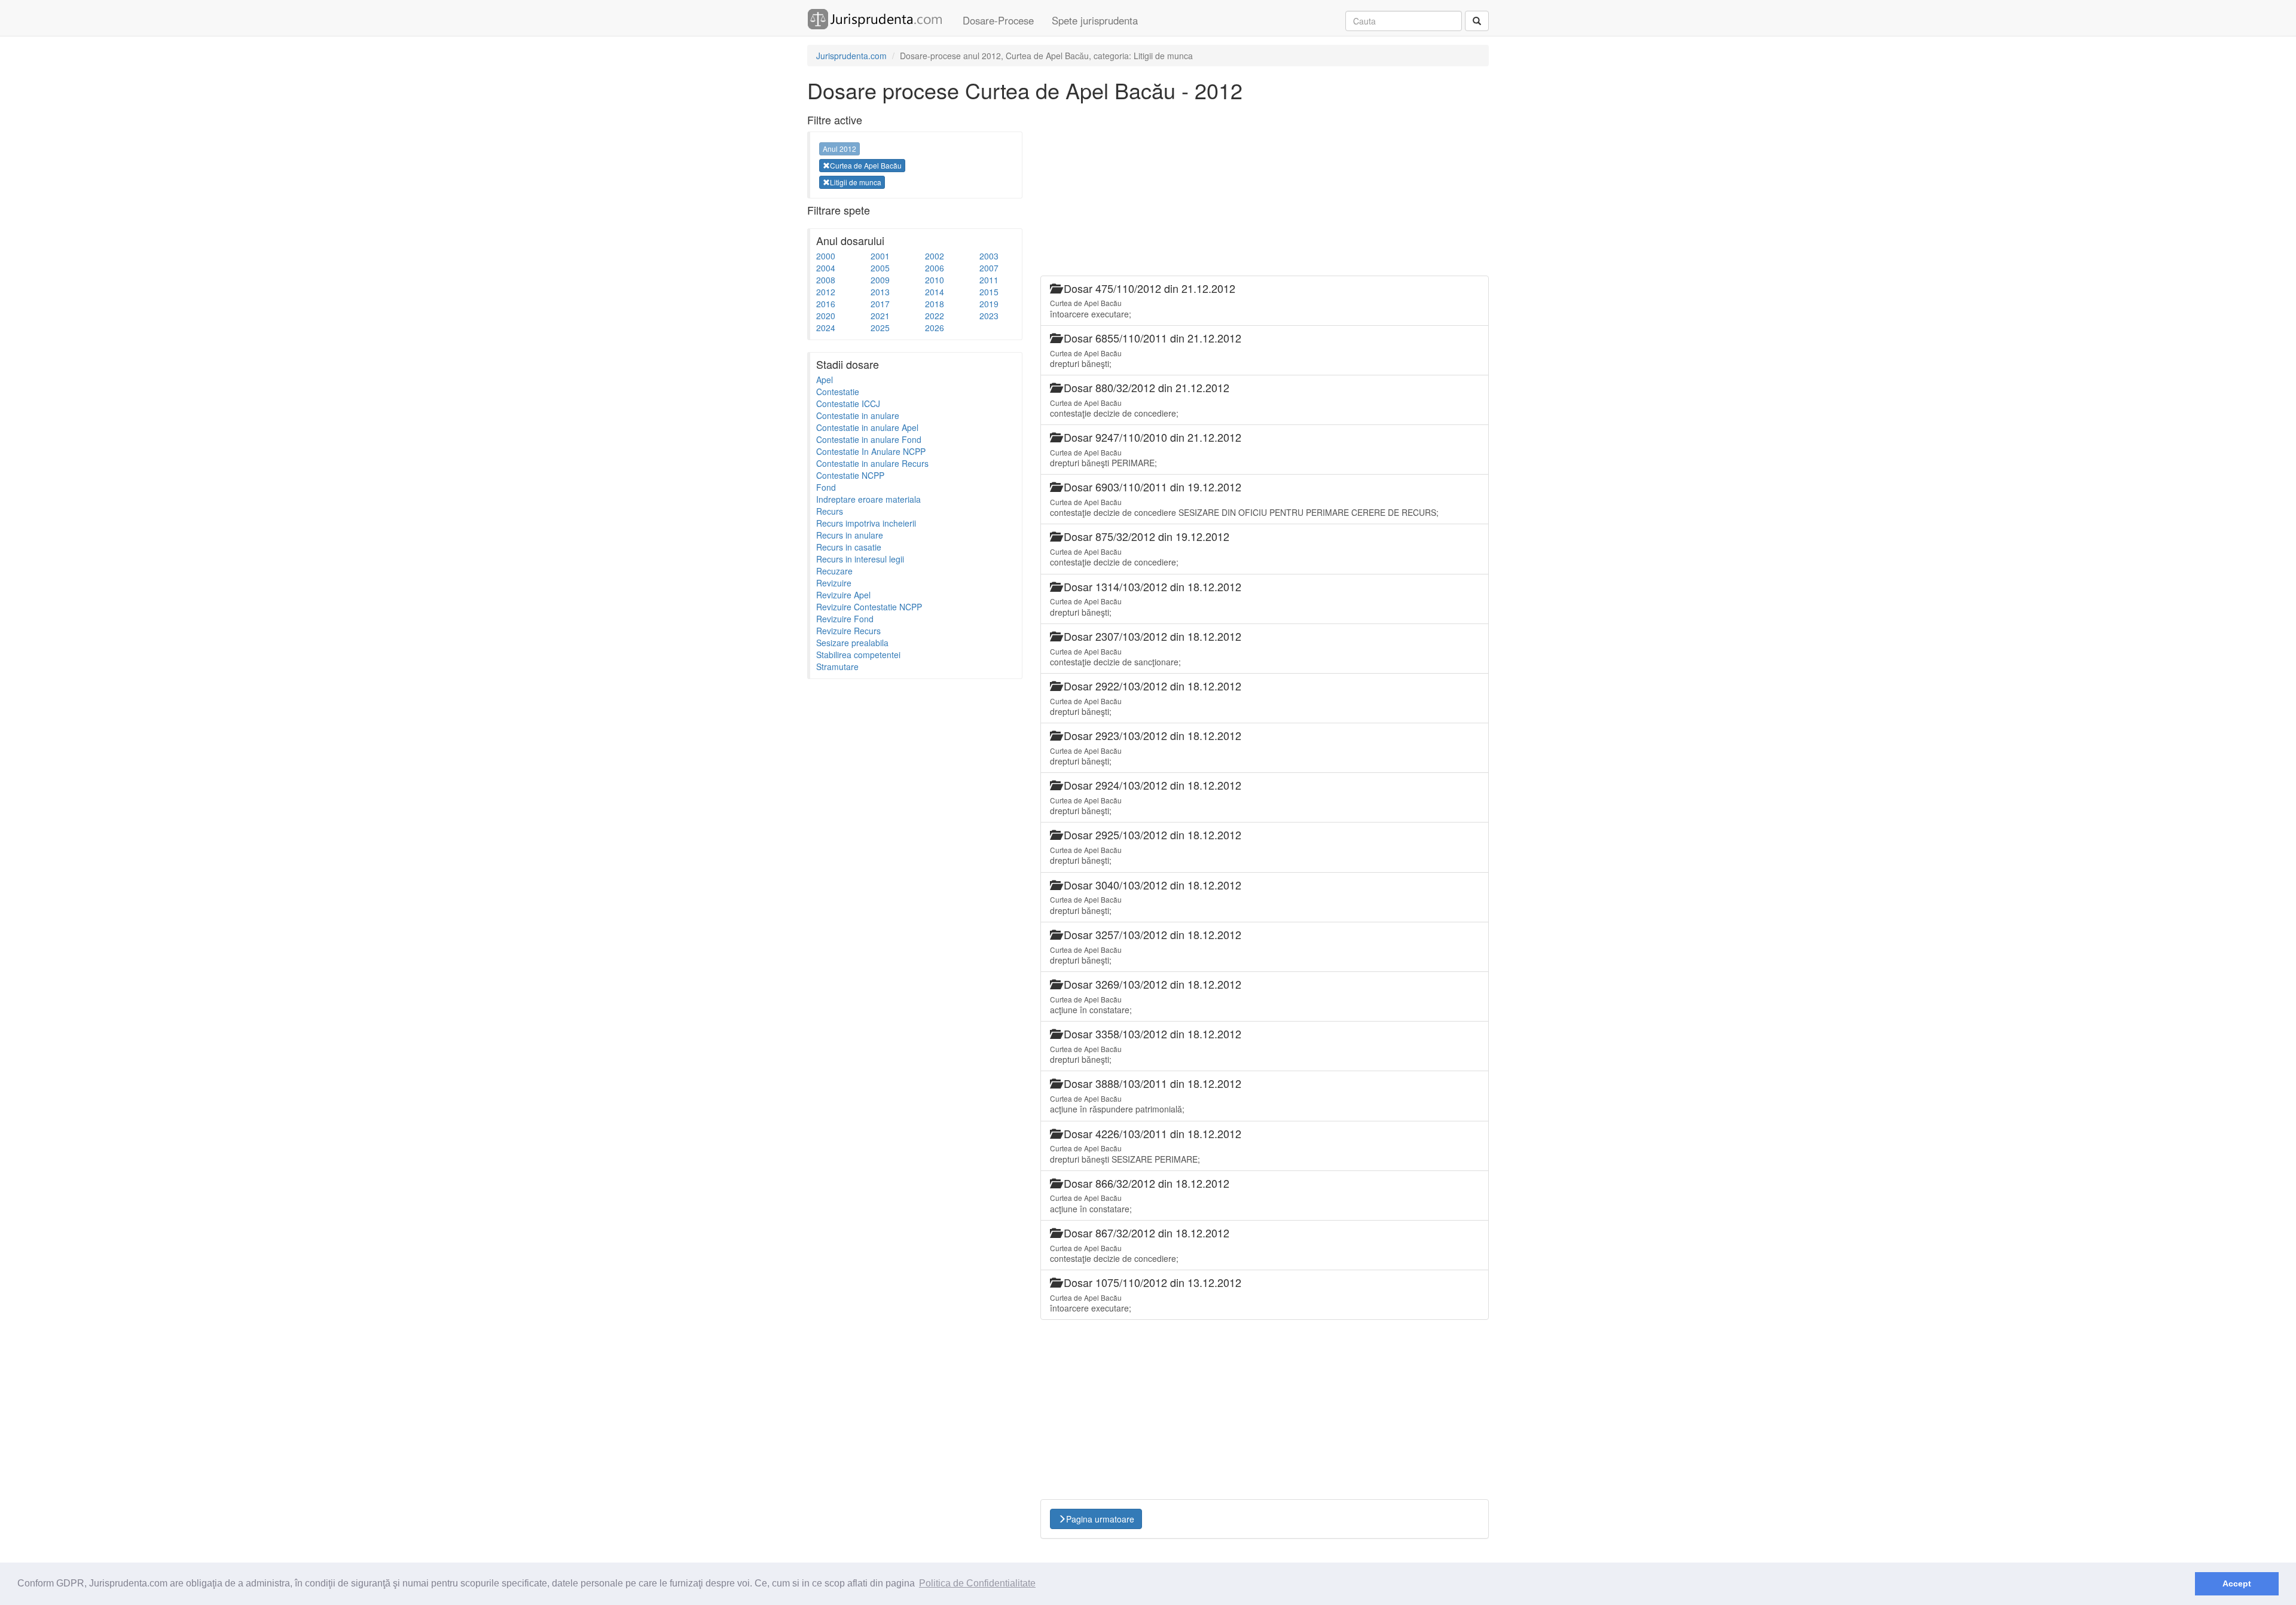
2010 (935, 280)
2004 (826, 268)
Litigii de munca (856, 182)
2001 (880, 256)
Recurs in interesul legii (860, 559)
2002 (935, 256)
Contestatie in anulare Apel (867, 427)
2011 (989, 280)
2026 (935, 328)
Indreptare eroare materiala (868, 499)
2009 (880, 280)
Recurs (830, 511)
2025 (880, 328)
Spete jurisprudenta (1095, 20)
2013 (880, 292)
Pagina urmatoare (1100, 1519)
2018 (935, 304)
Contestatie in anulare (858, 415)
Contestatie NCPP (850, 475)
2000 (826, 256)
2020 (826, 316)
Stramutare (837, 667)
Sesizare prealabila (852, 643)
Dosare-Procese (998, 20)
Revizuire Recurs (848, 631)
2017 (880, 304)
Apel (825, 380)
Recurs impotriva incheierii (866, 523)
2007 (989, 268)
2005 (880, 268)
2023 (989, 316)
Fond (826, 487)
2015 (989, 292)
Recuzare (834, 571)
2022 (935, 316)
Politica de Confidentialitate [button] (977, 1583)
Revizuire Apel (843, 595)
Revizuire (834, 583)
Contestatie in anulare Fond (869, 439)
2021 (880, 316)
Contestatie (838, 392)
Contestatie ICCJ (848, 403)
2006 (935, 268)
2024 (826, 328)
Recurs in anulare (850, 535)
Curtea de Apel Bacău (866, 165)
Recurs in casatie (849, 547)
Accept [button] (2237, 1583)
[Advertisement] (897, 864)
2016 (826, 304)
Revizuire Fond (845, 619)
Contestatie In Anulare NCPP (871, 451)
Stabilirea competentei (858, 655)
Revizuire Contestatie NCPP (869, 607)
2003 (989, 256)
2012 (826, 292)
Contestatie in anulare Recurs (872, 463)
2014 (935, 292)
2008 (826, 280)
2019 (989, 304)
